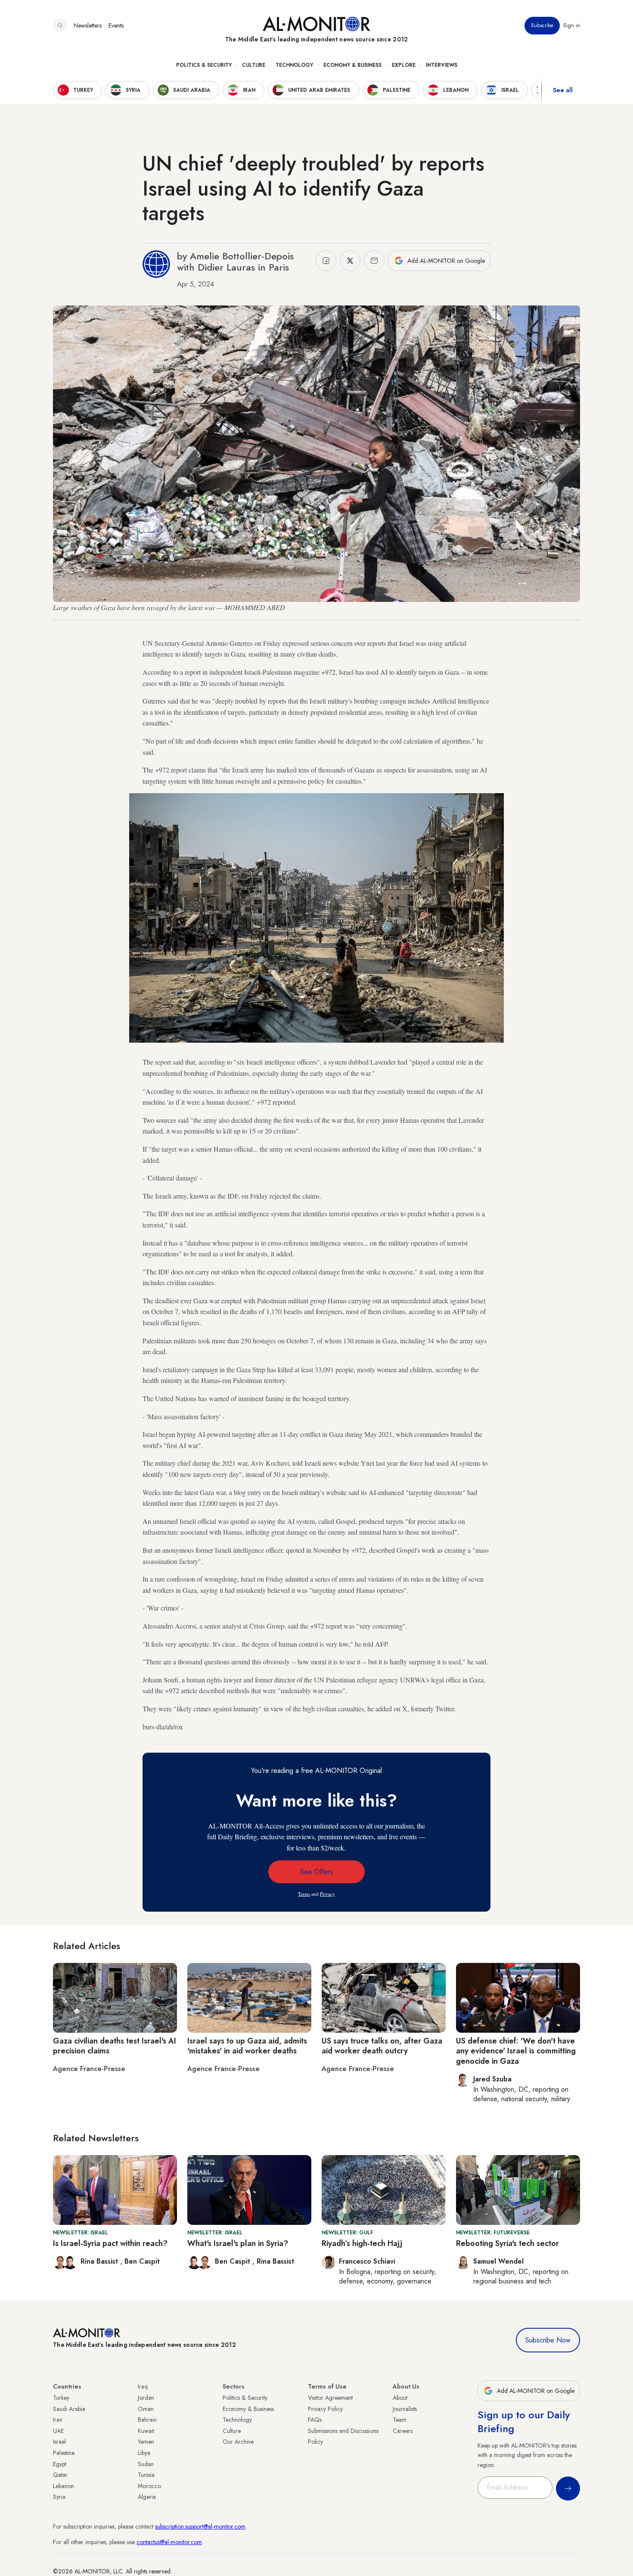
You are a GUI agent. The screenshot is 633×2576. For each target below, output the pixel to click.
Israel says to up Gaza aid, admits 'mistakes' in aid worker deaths (247, 2046)
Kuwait (146, 2431)
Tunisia (146, 2475)
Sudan (146, 2464)
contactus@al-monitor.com (169, 2542)
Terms (304, 1894)
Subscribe (542, 25)
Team (400, 2420)
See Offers (316, 1872)
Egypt (60, 2464)
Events (116, 25)
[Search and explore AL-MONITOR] (60, 25)
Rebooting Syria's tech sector (507, 2243)
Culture (254, 65)
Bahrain (147, 2420)
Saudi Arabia (69, 2409)
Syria (59, 2497)
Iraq (143, 2386)
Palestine (64, 2453)
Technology (294, 65)
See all (563, 90)
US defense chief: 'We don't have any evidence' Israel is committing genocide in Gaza (516, 2051)
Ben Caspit (142, 2261)
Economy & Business (352, 65)
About (400, 2398)
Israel (59, 2442)
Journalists (405, 2409)
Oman (146, 2409)
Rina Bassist (100, 2261)
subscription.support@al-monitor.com (200, 2526)
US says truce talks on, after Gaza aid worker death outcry (382, 2046)
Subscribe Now (548, 2340)
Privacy (327, 1894)
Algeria (147, 2497)
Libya (144, 2453)
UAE (58, 2431)
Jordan (146, 2398)
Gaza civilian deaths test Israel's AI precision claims (115, 2046)
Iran (58, 2420)
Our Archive (238, 2442)
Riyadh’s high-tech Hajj (362, 2243)
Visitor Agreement (330, 2398)
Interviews (442, 65)
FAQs (315, 2420)
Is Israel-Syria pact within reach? (110, 2243)
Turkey (61, 2398)
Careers (403, 2431)
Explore (404, 65)
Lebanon (64, 2486)
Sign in (572, 25)
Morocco (149, 2486)
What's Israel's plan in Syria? (238, 2243)
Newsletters (88, 25)
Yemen (146, 2442)
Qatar (60, 2475)
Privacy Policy (325, 2409)
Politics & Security (204, 65)
